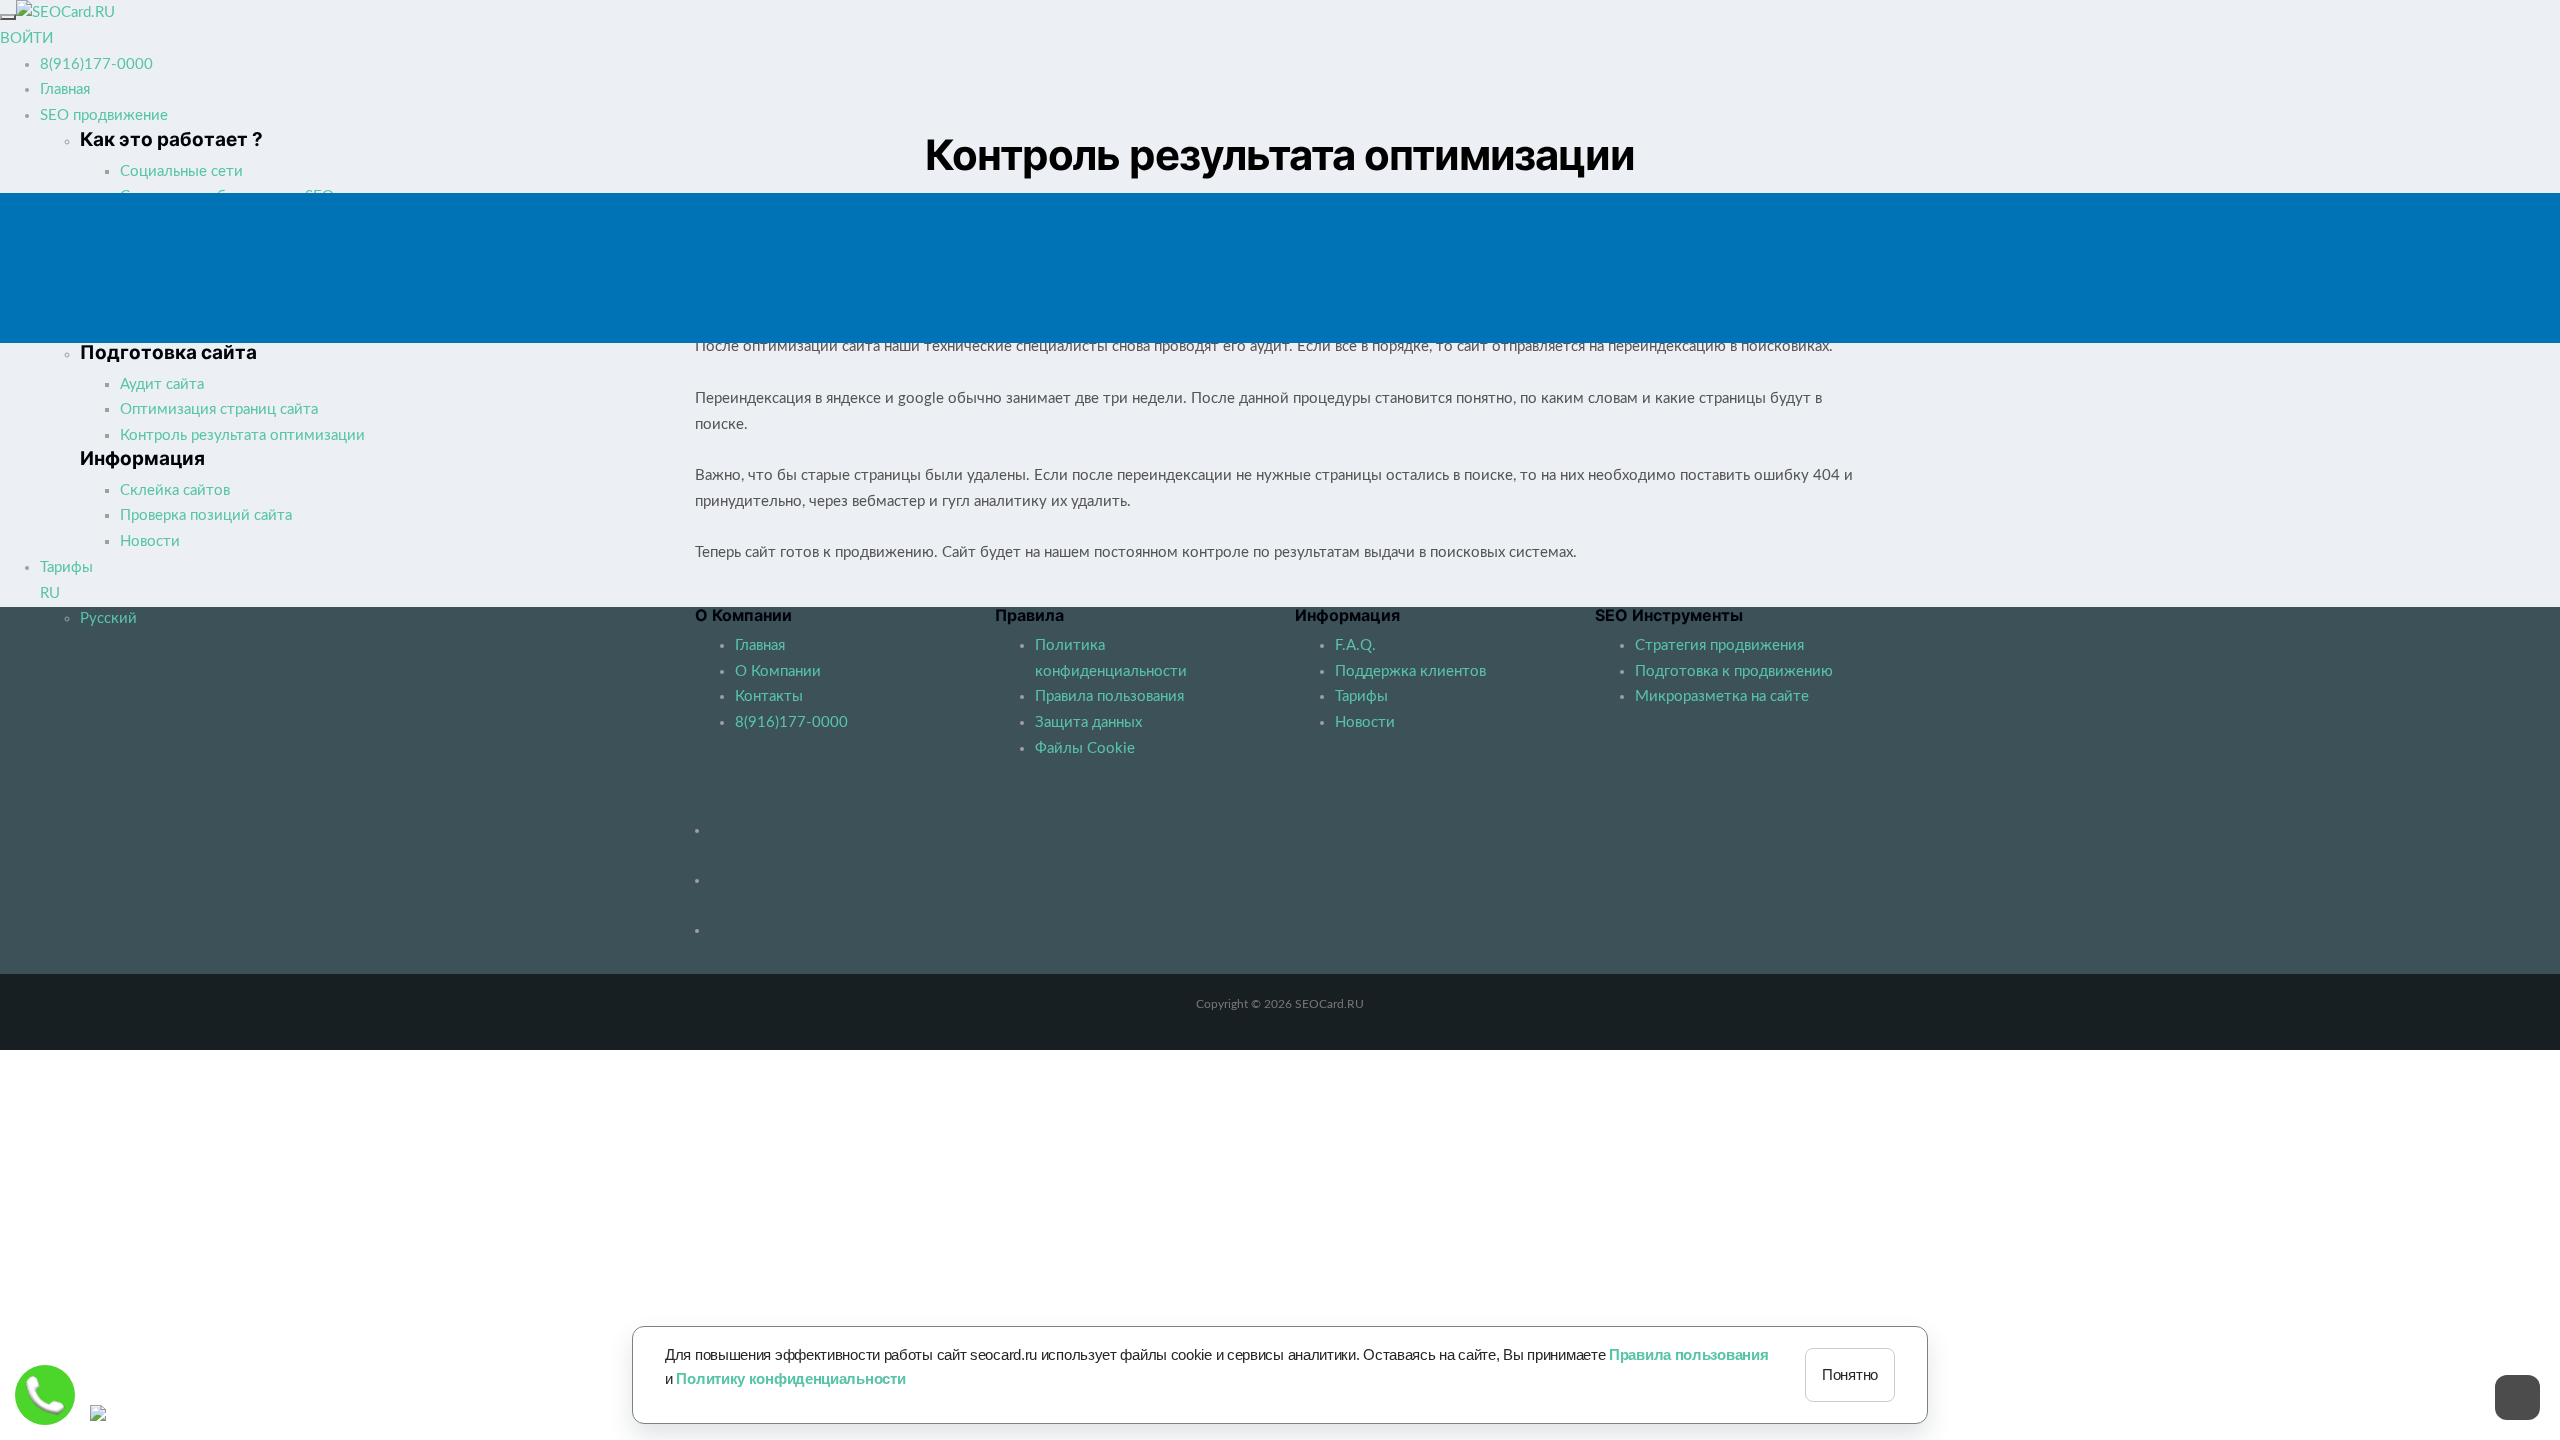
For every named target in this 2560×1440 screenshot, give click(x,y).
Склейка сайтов (175, 490)
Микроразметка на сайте (1722, 696)
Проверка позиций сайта (206, 515)
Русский (108, 618)
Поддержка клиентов (1410, 671)
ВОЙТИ (26, 38)
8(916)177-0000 (96, 64)
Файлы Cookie (1085, 748)
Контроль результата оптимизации (242, 435)
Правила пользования (1109, 696)
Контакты (769, 696)
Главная (65, 89)
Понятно (1850, 1374)
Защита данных (1088, 722)
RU (50, 593)
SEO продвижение (104, 115)
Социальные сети (181, 171)
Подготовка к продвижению (1734, 671)
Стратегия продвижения (1719, 645)
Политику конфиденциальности (790, 1378)
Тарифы (66, 567)
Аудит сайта (162, 384)
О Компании (778, 671)
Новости (150, 541)
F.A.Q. (1355, 645)
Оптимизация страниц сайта (219, 409)
